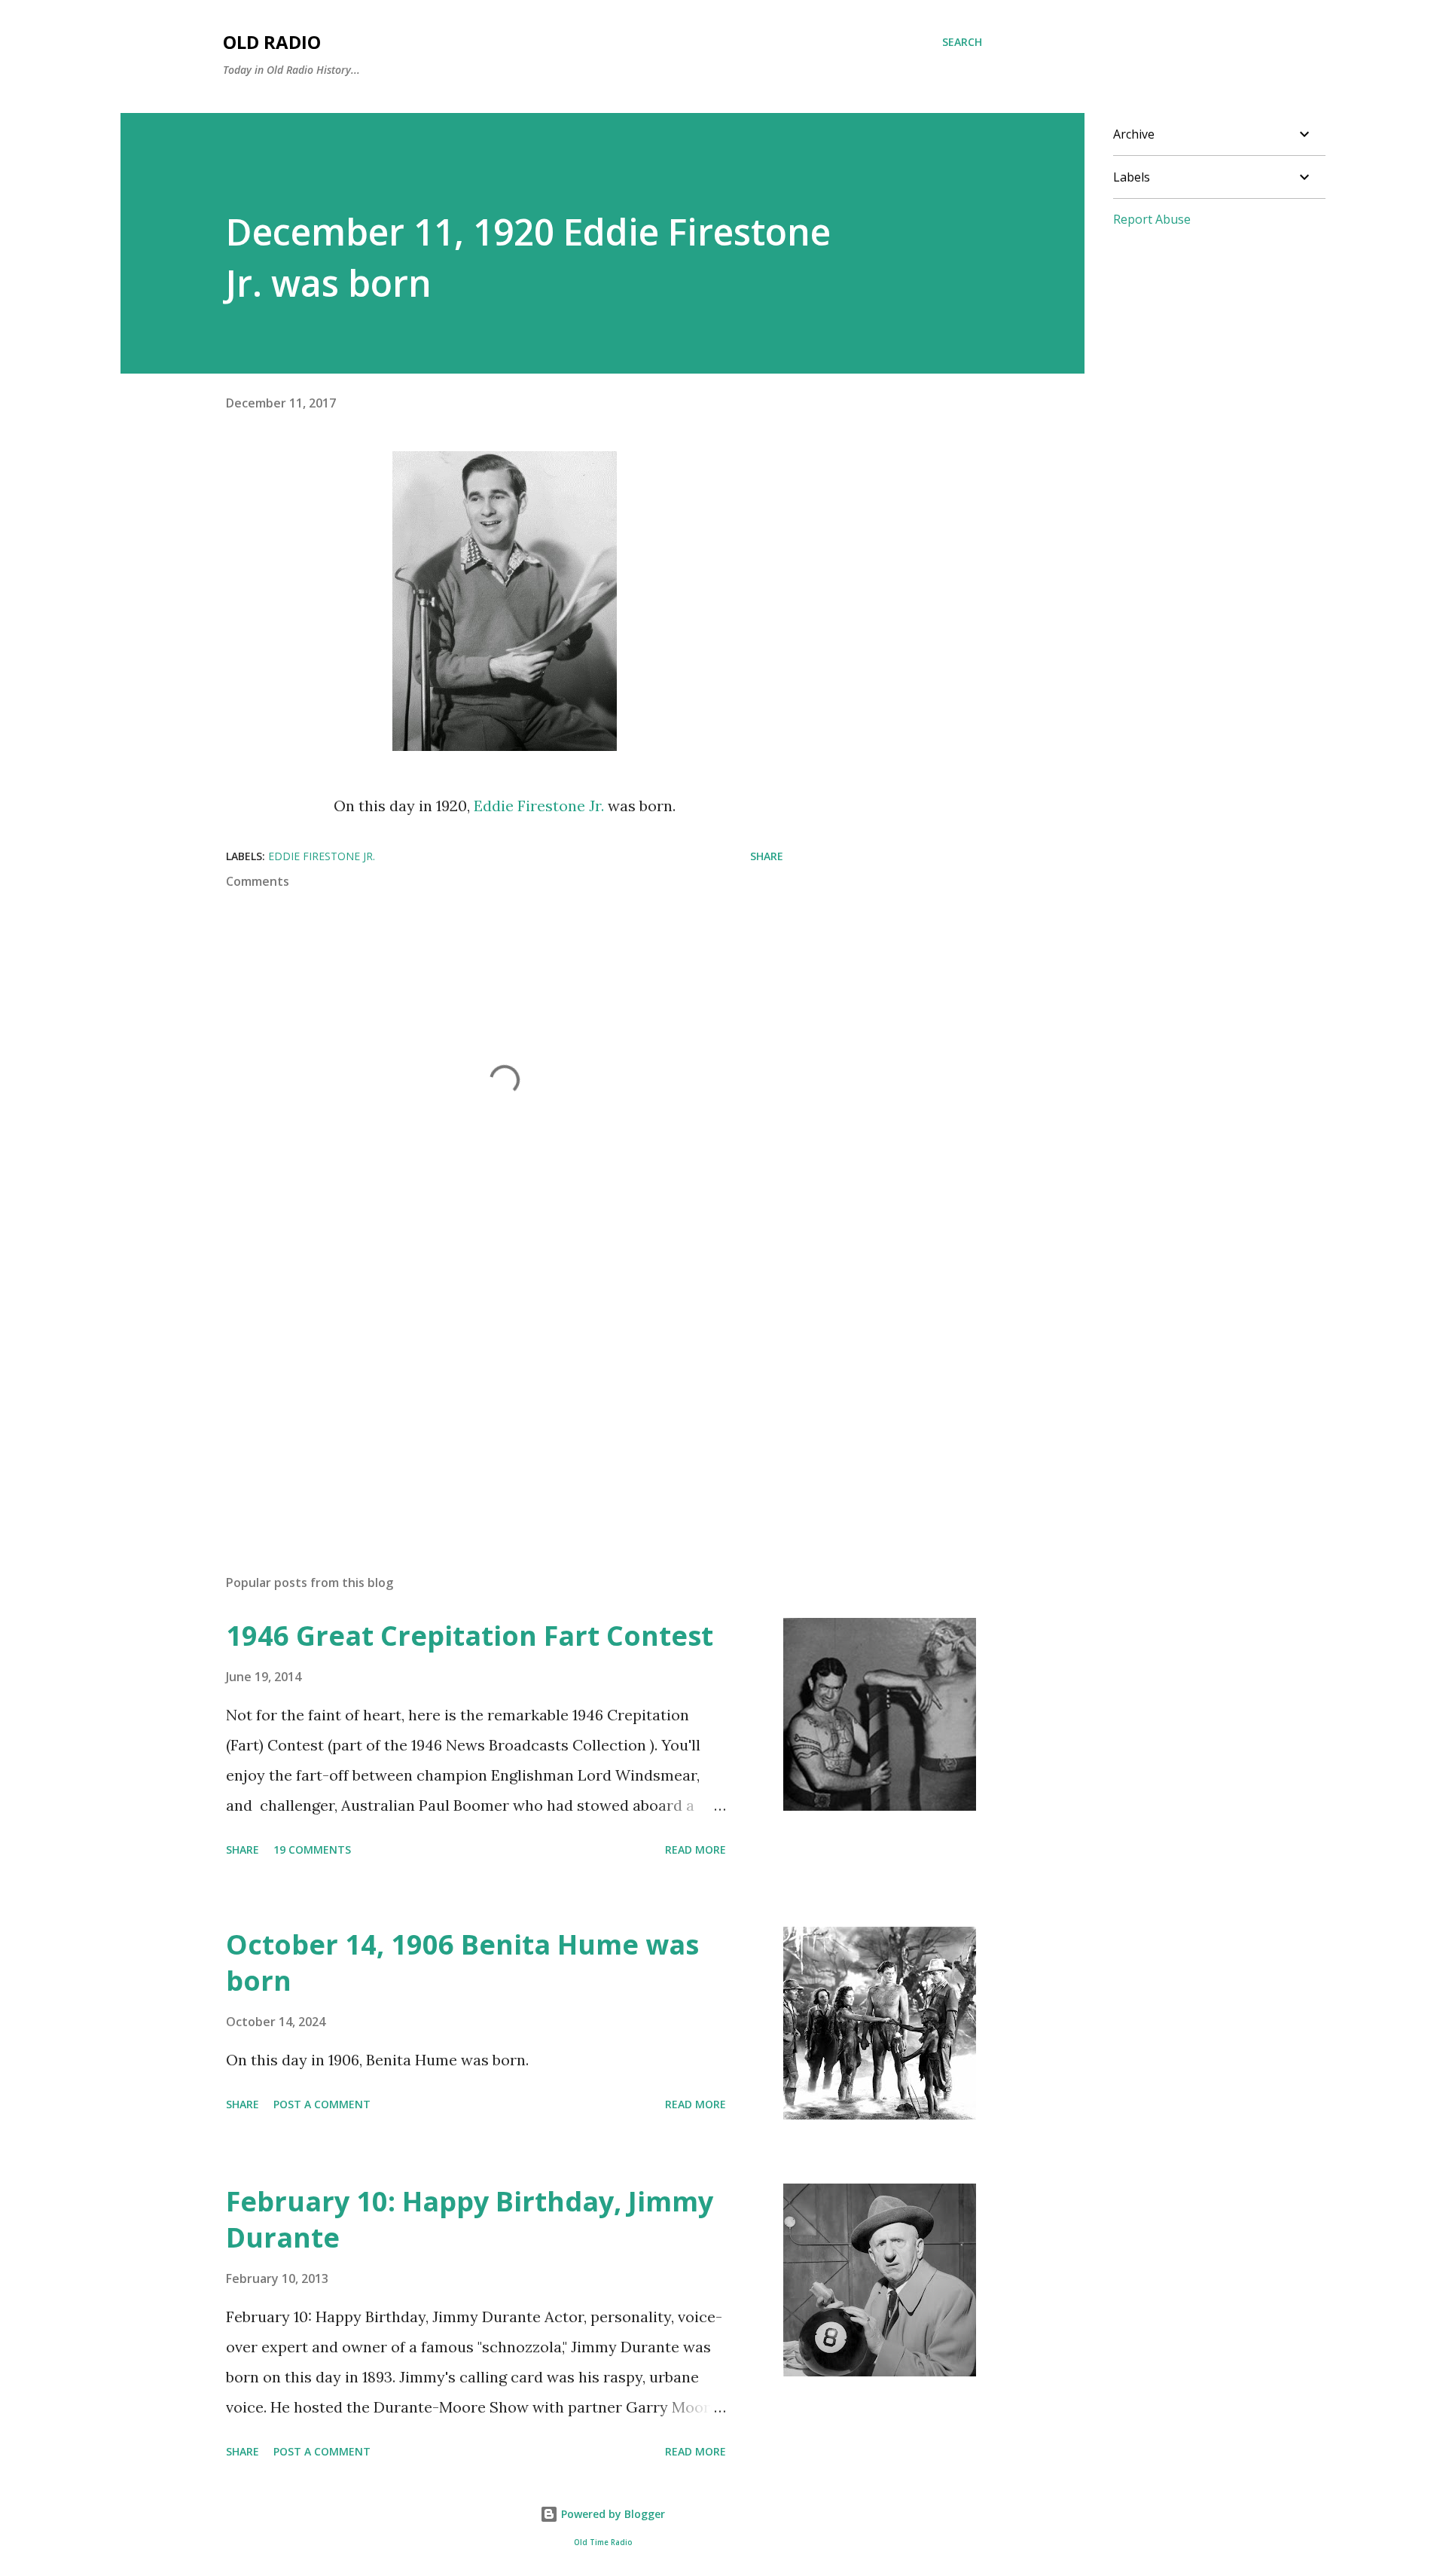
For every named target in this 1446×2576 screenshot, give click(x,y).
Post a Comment (322, 2104)
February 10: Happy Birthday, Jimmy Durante (470, 2219)
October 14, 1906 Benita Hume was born (462, 1963)
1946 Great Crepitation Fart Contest (470, 1636)
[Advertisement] (480, 1387)
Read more (696, 1850)
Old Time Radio (603, 2542)
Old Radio (272, 42)
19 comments (312, 1850)
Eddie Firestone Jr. (539, 806)
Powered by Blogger (612, 2514)
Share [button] (767, 856)
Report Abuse (1152, 219)
